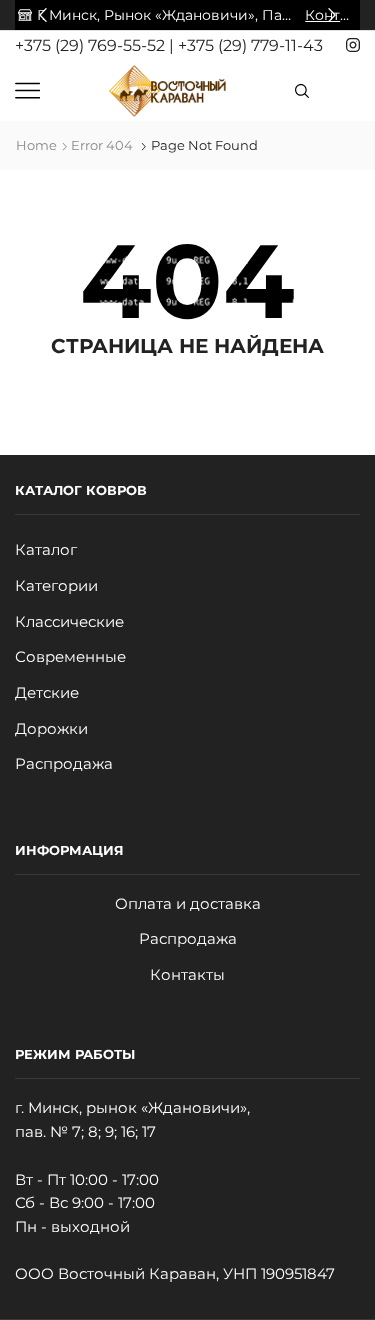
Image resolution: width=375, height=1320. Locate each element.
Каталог (46, 550)
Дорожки (51, 729)
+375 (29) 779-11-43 (250, 45)
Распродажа (64, 764)
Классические (69, 622)
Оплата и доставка (188, 904)
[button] (43, 15)
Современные (70, 657)
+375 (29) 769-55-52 (92, 45)
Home (36, 145)
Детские (47, 693)
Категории (56, 586)
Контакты (187, 975)
